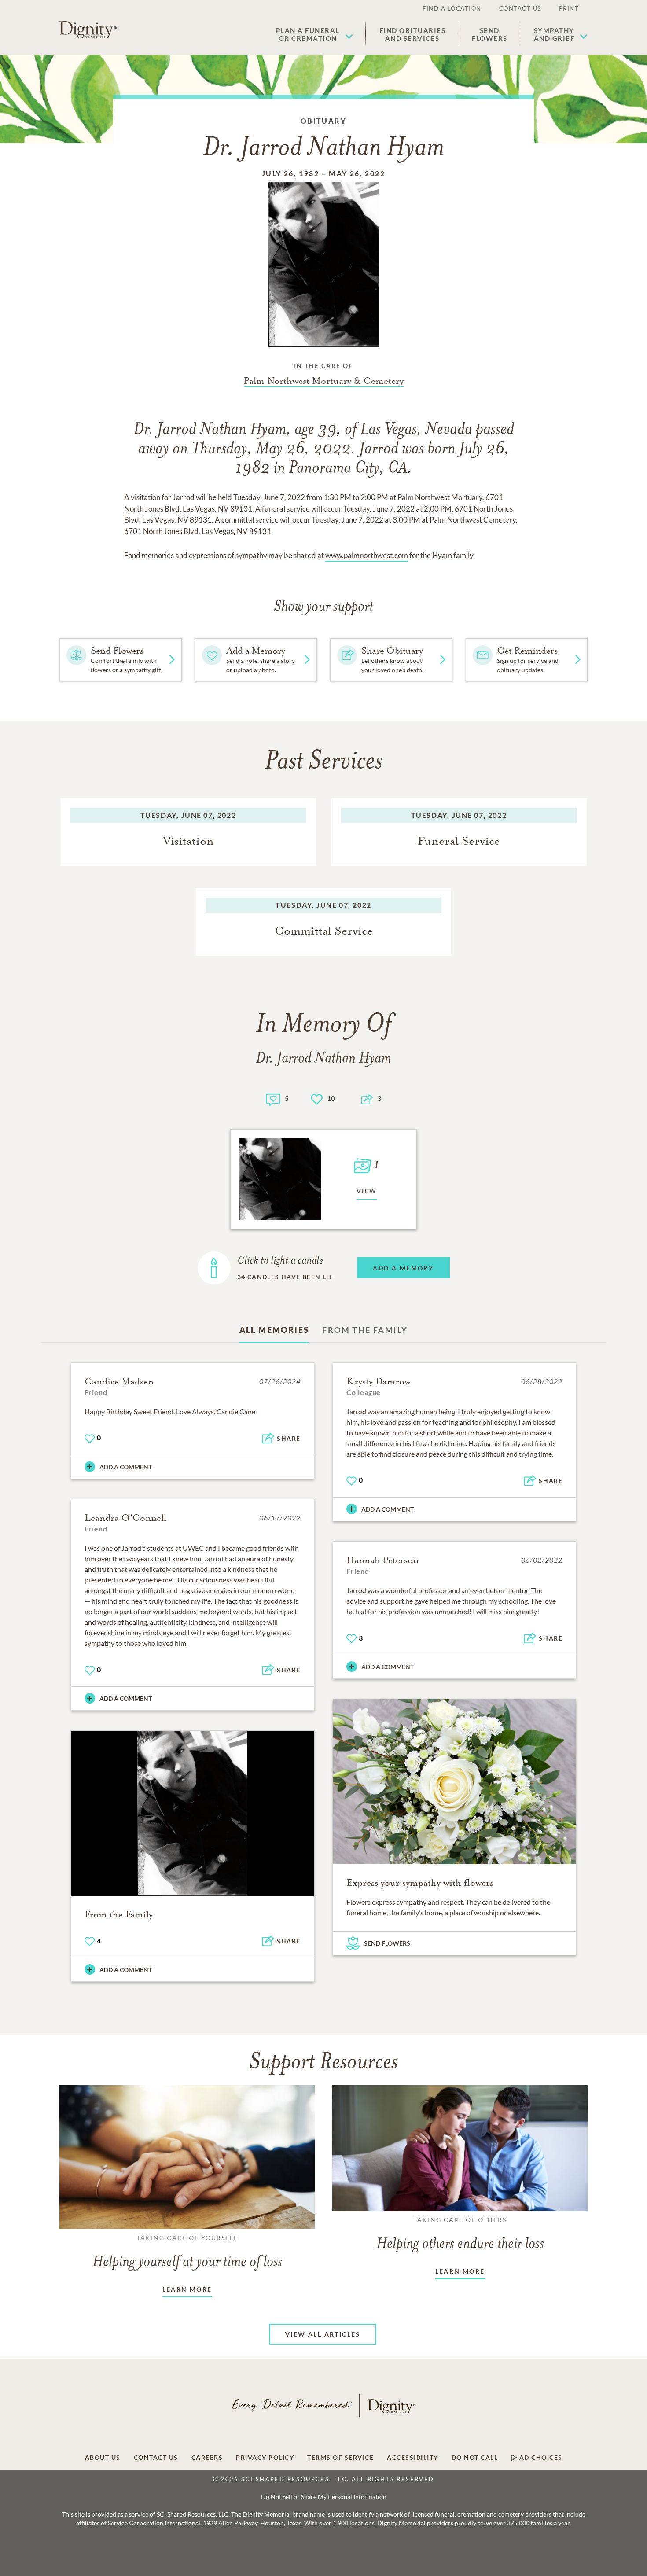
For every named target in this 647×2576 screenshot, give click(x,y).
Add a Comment (126, 1467)
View (367, 1191)
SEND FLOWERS (387, 1943)
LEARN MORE (187, 2289)
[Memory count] (273, 1098)
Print (569, 8)
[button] (314, 34)
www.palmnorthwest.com (367, 555)
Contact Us (520, 8)
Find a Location (452, 8)
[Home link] (88, 30)
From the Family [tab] (365, 1330)
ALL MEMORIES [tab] (274, 1330)
